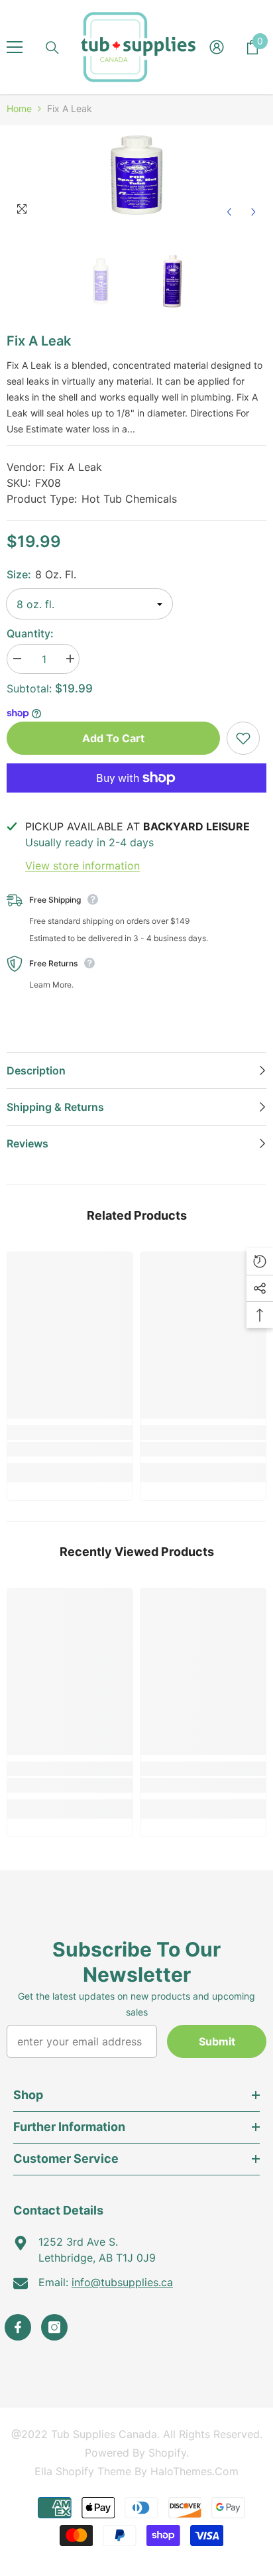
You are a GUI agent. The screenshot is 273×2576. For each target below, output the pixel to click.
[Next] (253, 212)
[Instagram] (54, 2327)
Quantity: (30, 633)
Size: (41, 574)
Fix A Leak (76, 467)
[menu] (15, 47)
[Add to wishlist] (243, 738)
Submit (217, 2041)
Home (19, 108)
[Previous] (229, 212)
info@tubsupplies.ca (122, 2282)
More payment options (136, 801)
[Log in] (217, 47)
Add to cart (113, 738)
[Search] (52, 48)
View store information (82, 866)
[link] (70, 1449)
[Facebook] (18, 2327)
